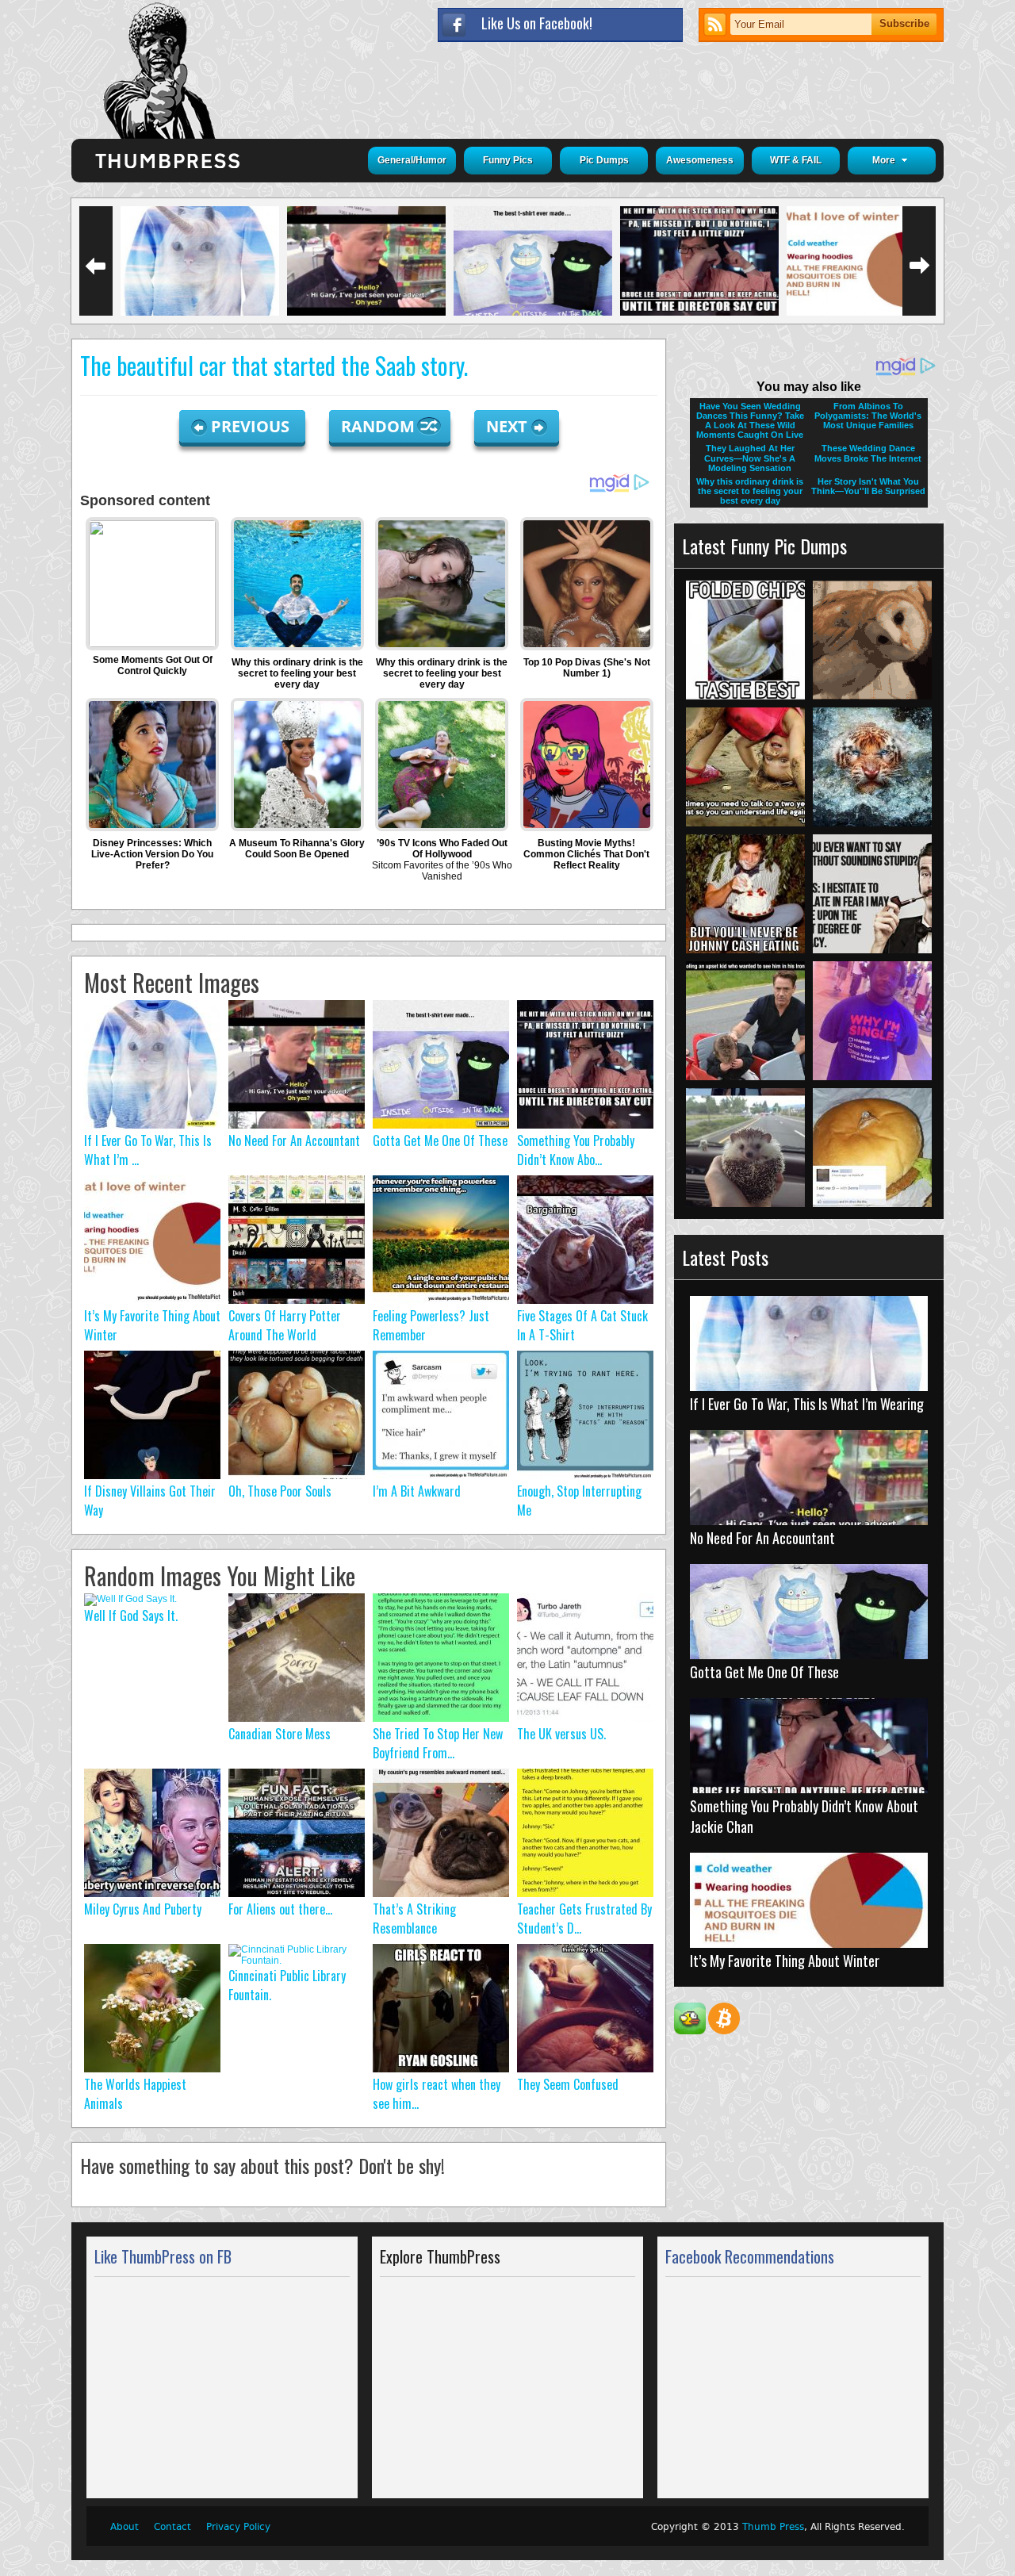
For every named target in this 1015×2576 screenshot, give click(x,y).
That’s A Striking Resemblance (414, 1919)
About (124, 2527)
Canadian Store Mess (280, 1734)
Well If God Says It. (131, 1616)
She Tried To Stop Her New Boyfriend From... (438, 1743)
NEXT (507, 426)
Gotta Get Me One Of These (440, 1140)
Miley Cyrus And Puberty (143, 1909)
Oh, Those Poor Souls (280, 1491)
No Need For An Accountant (294, 1140)
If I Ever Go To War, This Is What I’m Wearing (807, 1404)
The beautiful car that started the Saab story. (274, 365)
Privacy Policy (238, 2527)
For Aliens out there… (280, 1909)
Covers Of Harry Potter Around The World (285, 1325)
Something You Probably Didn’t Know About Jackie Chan (804, 1816)
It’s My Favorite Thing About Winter (785, 1961)
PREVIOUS (252, 426)
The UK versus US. (561, 1734)
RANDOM (380, 426)
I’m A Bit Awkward (417, 1491)
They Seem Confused (568, 2084)
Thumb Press (773, 2527)
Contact (172, 2527)
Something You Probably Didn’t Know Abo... (576, 1150)
